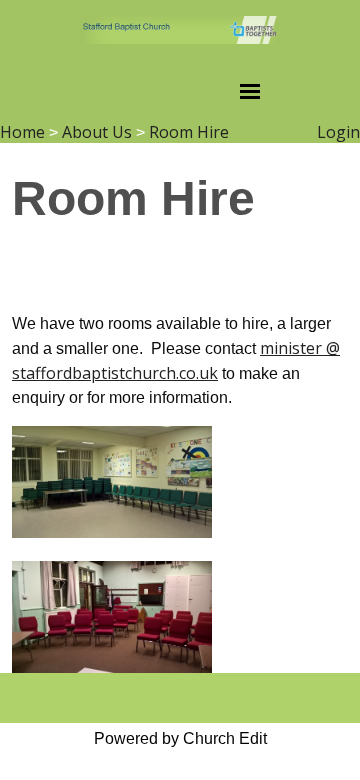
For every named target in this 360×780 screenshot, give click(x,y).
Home (22, 132)
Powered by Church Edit (180, 738)
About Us (97, 132)
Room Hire (189, 132)
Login (338, 132)
